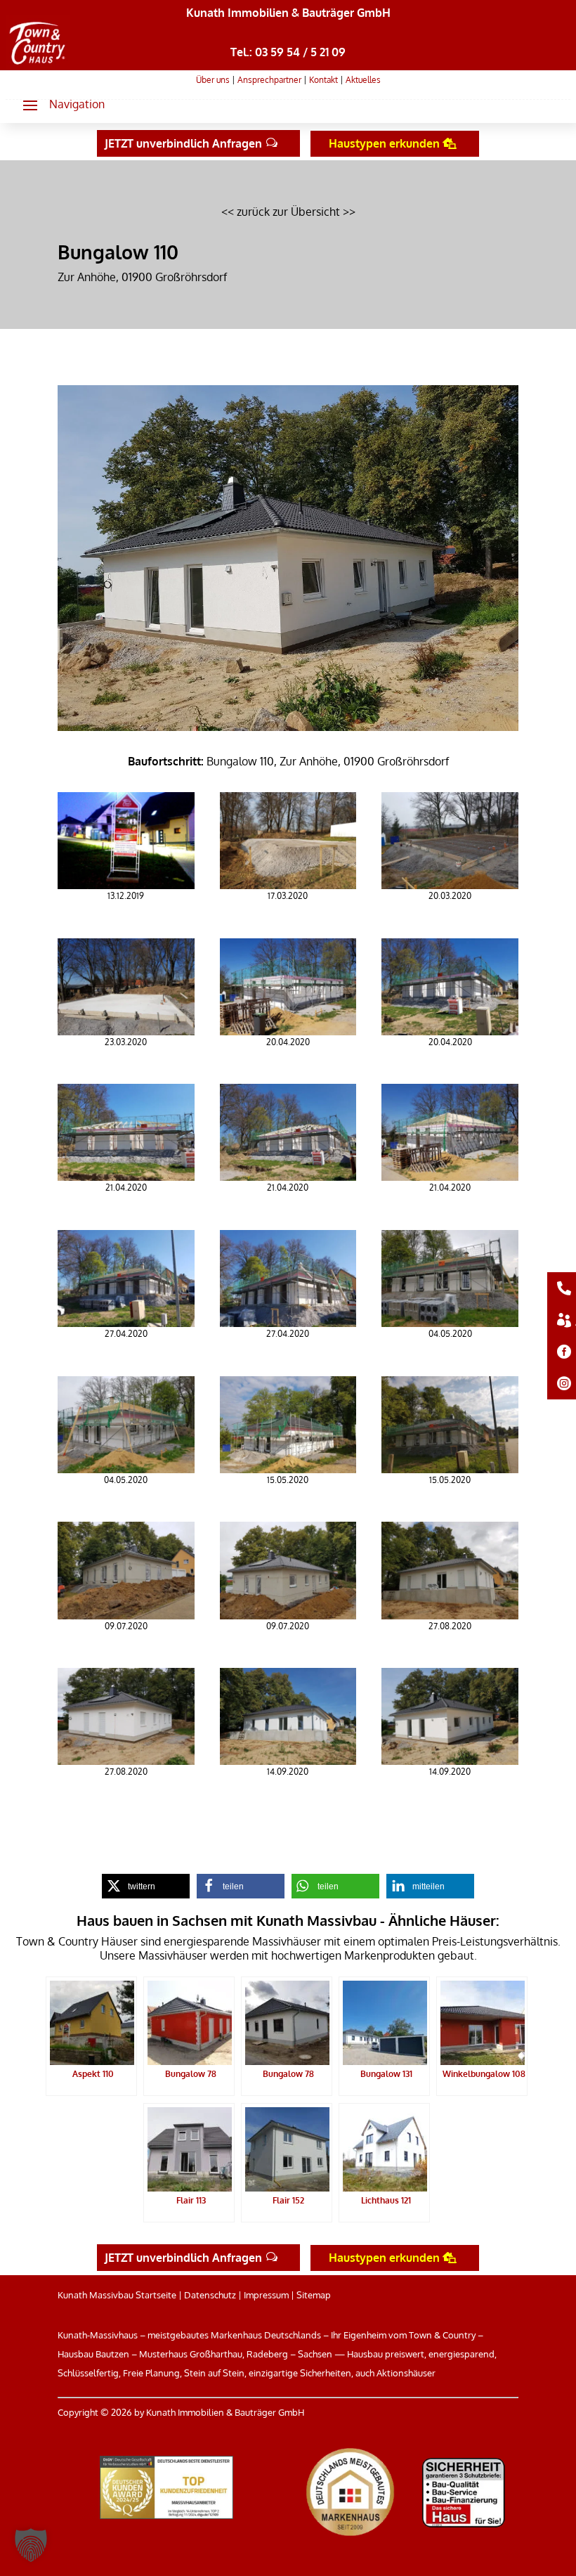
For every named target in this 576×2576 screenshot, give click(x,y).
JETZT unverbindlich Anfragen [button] (183, 143)
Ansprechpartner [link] (269, 80)
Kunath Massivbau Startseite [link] (117, 2295)
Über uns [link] (213, 80)
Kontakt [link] (323, 80)
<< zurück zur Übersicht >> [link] (288, 212)
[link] (38, 65)
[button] (58, 105)
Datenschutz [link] (210, 2295)
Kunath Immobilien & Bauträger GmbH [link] (288, 13)
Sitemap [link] (314, 2295)
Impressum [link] (266, 2295)
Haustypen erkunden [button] (384, 143)
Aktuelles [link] (363, 80)
